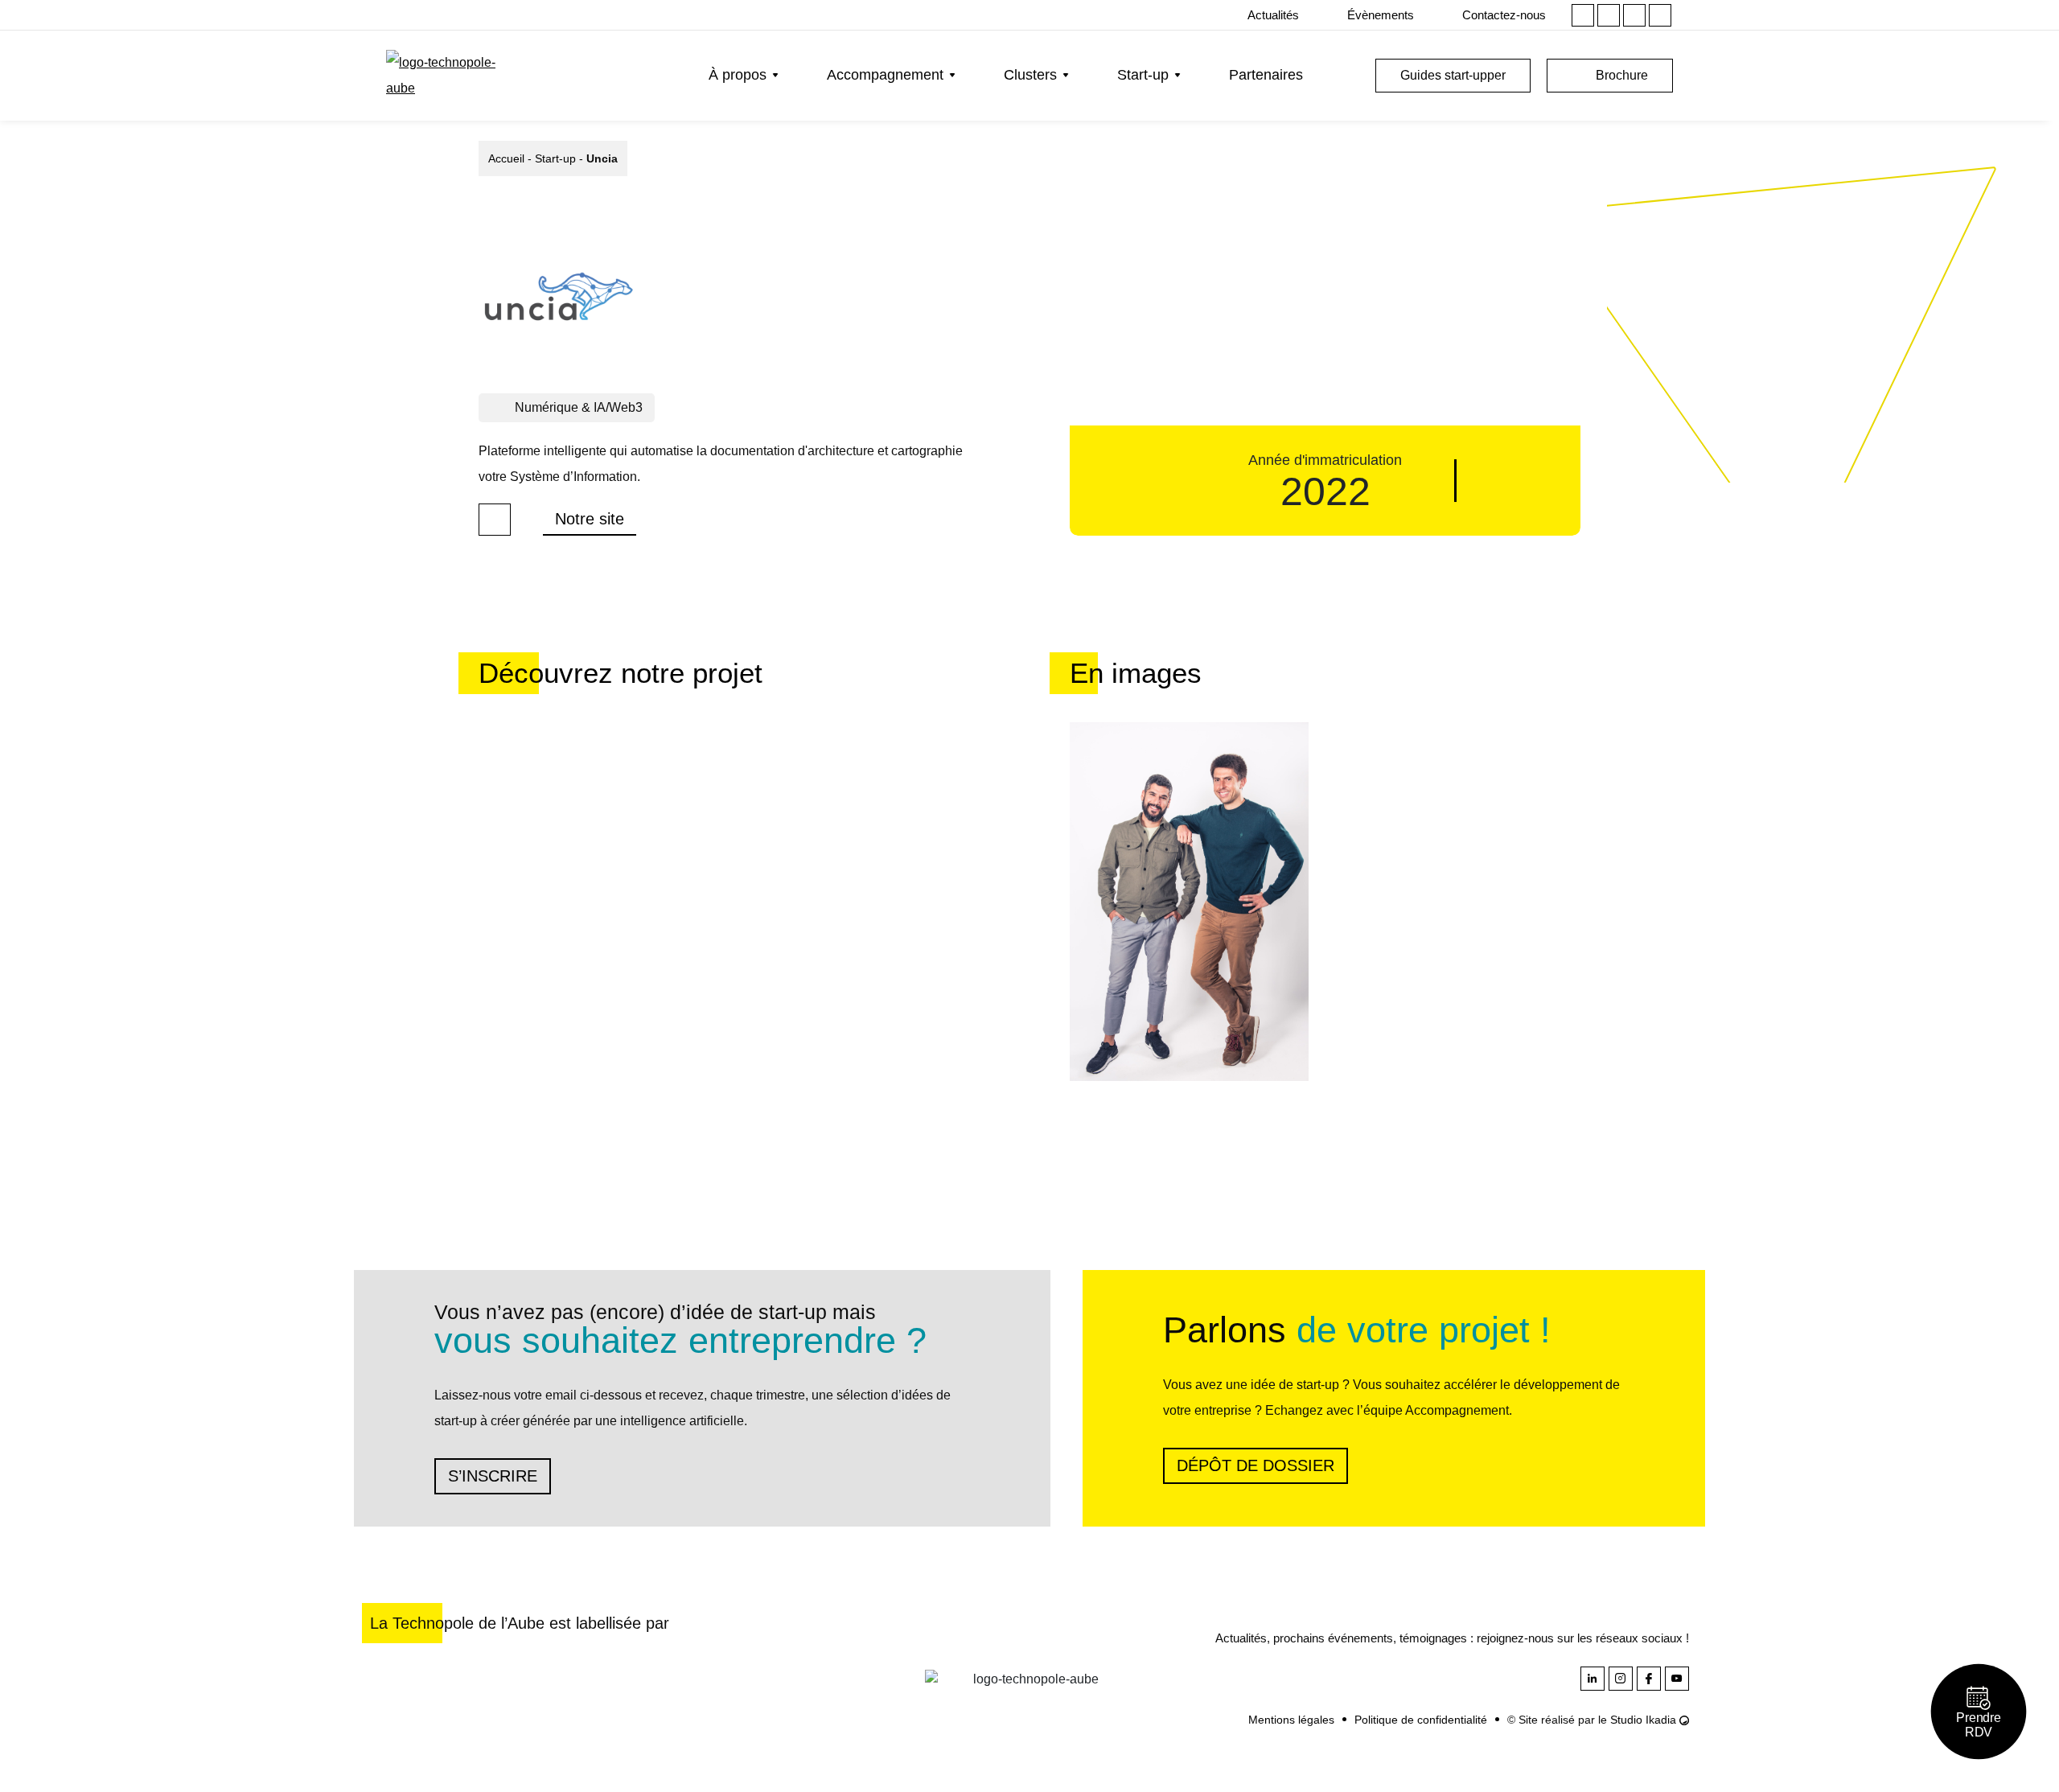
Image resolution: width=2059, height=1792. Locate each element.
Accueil (506, 158)
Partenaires (1266, 75)
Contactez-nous (1504, 15)
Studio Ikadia (1645, 1720)
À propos (738, 75)
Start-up (1143, 75)
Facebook (1634, 15)
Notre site (590, 519)
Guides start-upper (1453, 75)
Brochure (1622, 75)
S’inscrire (493, 1476)
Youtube (1660, 15)
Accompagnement (885, 75)
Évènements (1381, 15)
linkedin (495, 520)
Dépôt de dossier (1256, 1465)
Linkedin (1583, 15)
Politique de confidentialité (1421, 1720)
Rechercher (1347, 76)
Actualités (1273, 15)
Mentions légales (1291, 1720)
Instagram (1609, 15)
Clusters (1030, 75)
